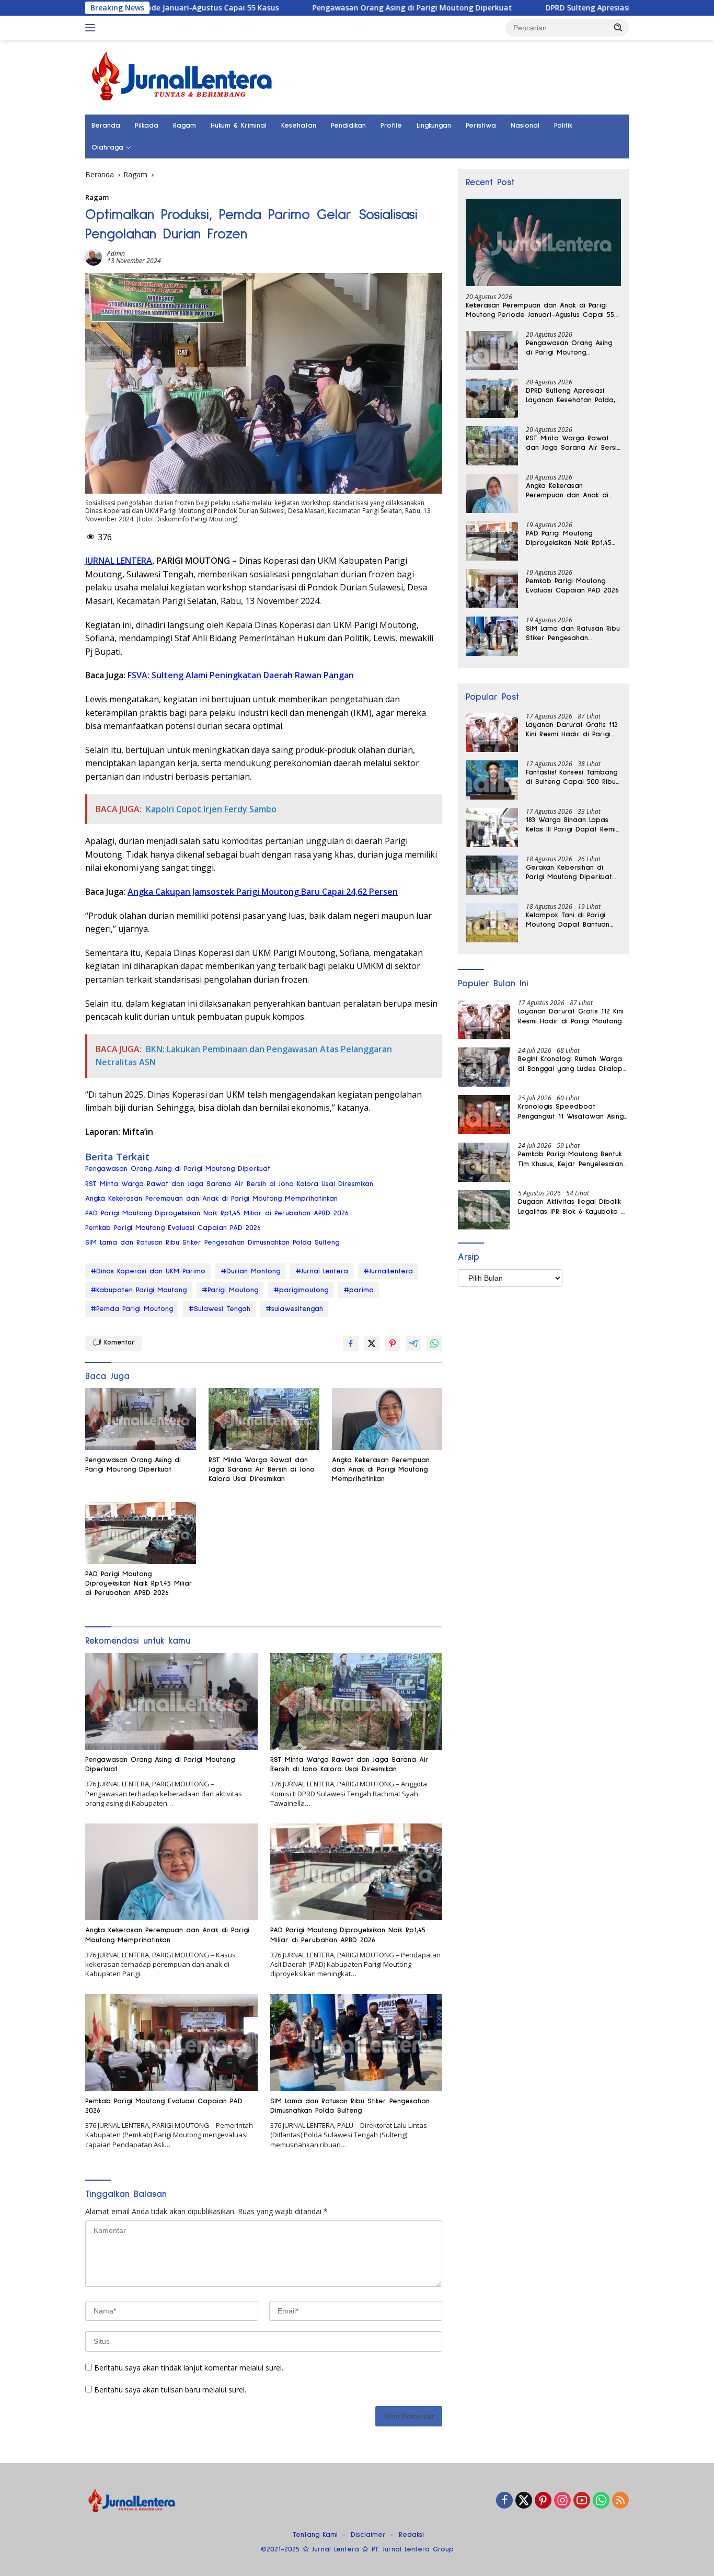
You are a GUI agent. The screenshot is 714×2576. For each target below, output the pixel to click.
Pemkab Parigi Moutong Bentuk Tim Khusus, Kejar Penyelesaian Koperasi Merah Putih (571, 1160)
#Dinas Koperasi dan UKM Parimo (148, 1271)
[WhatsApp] (601, 2501)
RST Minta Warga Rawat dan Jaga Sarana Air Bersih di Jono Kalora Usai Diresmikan (229, 1184)
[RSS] (620, 2501)
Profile (391, 126)
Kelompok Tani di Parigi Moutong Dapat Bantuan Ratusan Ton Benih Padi (568, 920)
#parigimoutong (301, 1290)
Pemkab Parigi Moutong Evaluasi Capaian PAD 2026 (173, 1228)
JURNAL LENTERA (119, 561)
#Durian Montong (250, 1271)
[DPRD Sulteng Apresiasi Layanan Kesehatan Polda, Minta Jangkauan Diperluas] (492, 398)
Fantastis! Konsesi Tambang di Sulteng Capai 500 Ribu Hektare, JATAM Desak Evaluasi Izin (572, 778)
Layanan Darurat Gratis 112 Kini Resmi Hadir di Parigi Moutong (572, 730)
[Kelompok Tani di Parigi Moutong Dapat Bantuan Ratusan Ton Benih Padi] (492, 923)
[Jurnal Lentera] (183, 76)
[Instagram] (562, 2501)
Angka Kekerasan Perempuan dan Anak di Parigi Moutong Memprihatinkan (211, 1199)
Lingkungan (434, 126)
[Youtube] (582, 2501)
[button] (618, 27)
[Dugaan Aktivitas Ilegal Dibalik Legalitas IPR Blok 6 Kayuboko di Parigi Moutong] (484, 1210)
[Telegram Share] (413, 1343)
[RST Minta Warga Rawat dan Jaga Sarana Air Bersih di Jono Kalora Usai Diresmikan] (264, 1419)
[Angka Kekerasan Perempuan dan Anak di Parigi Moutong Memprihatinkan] (387, 1419)
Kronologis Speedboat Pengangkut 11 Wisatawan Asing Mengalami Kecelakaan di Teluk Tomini (572, 1112)
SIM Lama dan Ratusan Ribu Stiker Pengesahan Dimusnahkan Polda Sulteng (212, 1243)
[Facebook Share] (351, 1343)
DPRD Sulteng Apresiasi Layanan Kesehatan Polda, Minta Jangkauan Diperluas (571, 396)
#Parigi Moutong (230, 1290)
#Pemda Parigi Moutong (132, 1309)
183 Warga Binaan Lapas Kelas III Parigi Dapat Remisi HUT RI (573, 825)
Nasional (525, 126)
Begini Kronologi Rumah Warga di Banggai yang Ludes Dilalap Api (570, 1065)
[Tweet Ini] (372, 1343)
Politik (563, 126)
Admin (116, 253)
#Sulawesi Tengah (219, 1309)
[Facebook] (504, 2501)
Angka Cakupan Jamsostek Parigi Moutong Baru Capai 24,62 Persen (263, 892)
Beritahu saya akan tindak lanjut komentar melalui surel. (189, 2368)
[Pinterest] (543, 2501)
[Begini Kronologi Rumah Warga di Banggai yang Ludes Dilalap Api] (484, 1067)
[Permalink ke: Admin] (94, 257)
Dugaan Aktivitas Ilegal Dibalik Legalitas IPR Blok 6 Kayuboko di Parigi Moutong (573, 1207)
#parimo (359, 1290)
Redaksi (411, 2535)
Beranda (106, 126)
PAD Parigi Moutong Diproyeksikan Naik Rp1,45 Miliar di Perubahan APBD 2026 (217, 1213)
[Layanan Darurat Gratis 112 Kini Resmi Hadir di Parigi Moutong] (492, 732)
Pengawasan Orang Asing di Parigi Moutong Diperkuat (324, 8)
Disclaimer (368, 2535)
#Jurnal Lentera (322, 1271)
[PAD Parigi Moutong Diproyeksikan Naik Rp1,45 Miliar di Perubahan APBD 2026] (141, 1533)
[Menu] (92, 28)
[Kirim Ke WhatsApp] (434, 1343)
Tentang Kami (315, 2535)
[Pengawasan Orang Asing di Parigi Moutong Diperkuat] (141, 1419)
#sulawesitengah (294, 1309)
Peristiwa (481, 126)
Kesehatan (299, 126)
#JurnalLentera (388, 1271)
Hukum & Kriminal (239, 126)
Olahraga (107, 147)
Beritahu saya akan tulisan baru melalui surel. (170, 2390)
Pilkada (147, 126)
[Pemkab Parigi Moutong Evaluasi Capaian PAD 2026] (171, 2042)
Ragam (185, 126)
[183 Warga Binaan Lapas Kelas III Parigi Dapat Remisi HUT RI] (492, 828)
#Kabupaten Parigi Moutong (139, 1290)
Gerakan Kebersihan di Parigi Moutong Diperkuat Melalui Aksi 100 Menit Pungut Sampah (569, 873)
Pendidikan (348, 126)
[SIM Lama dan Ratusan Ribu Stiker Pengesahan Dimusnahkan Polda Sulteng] (356, 2042)
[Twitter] (524, 2501)
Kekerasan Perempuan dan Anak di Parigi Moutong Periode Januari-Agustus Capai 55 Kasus (540, 311)
